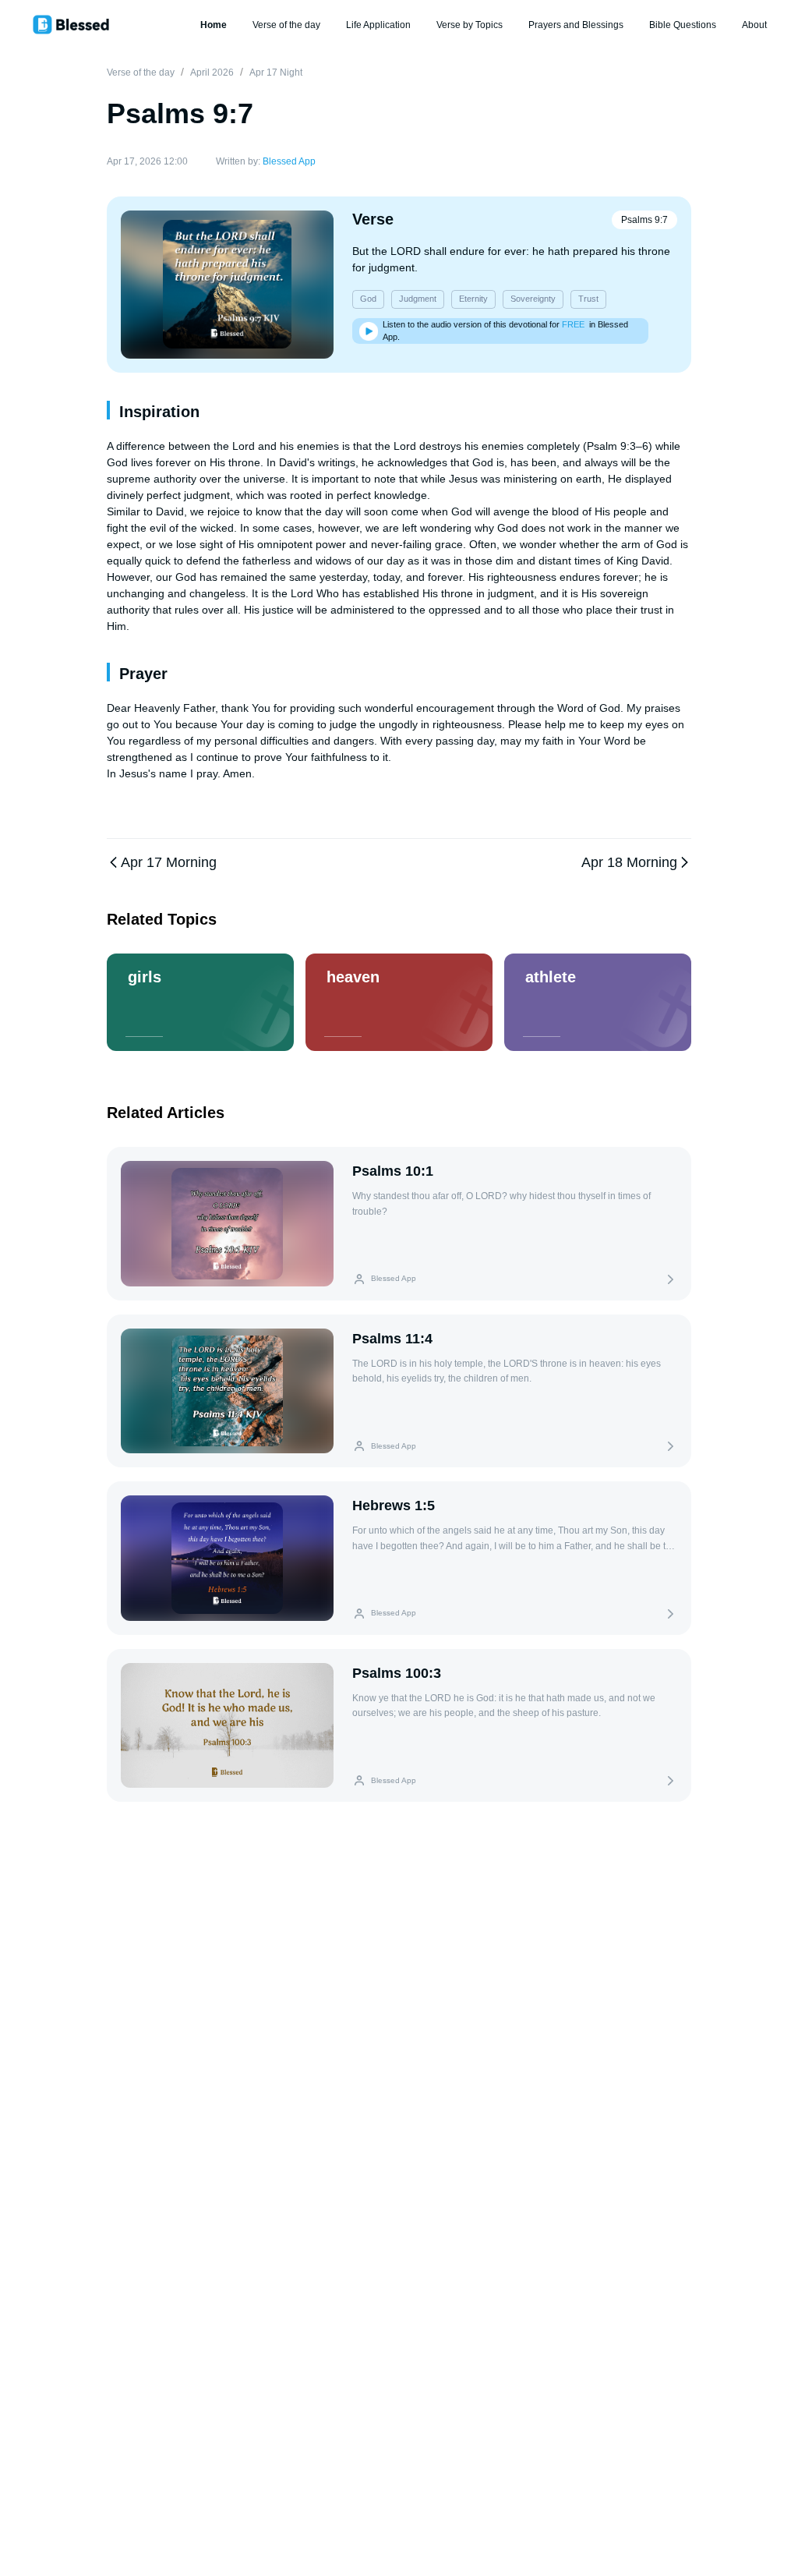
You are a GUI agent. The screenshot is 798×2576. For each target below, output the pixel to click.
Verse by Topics (470, 25)
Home (214, 25)
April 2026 (212, 73)
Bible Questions (683, 25)
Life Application (378, 25)
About (754, 25)
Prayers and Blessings (576, 25)
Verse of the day (286, 25)
